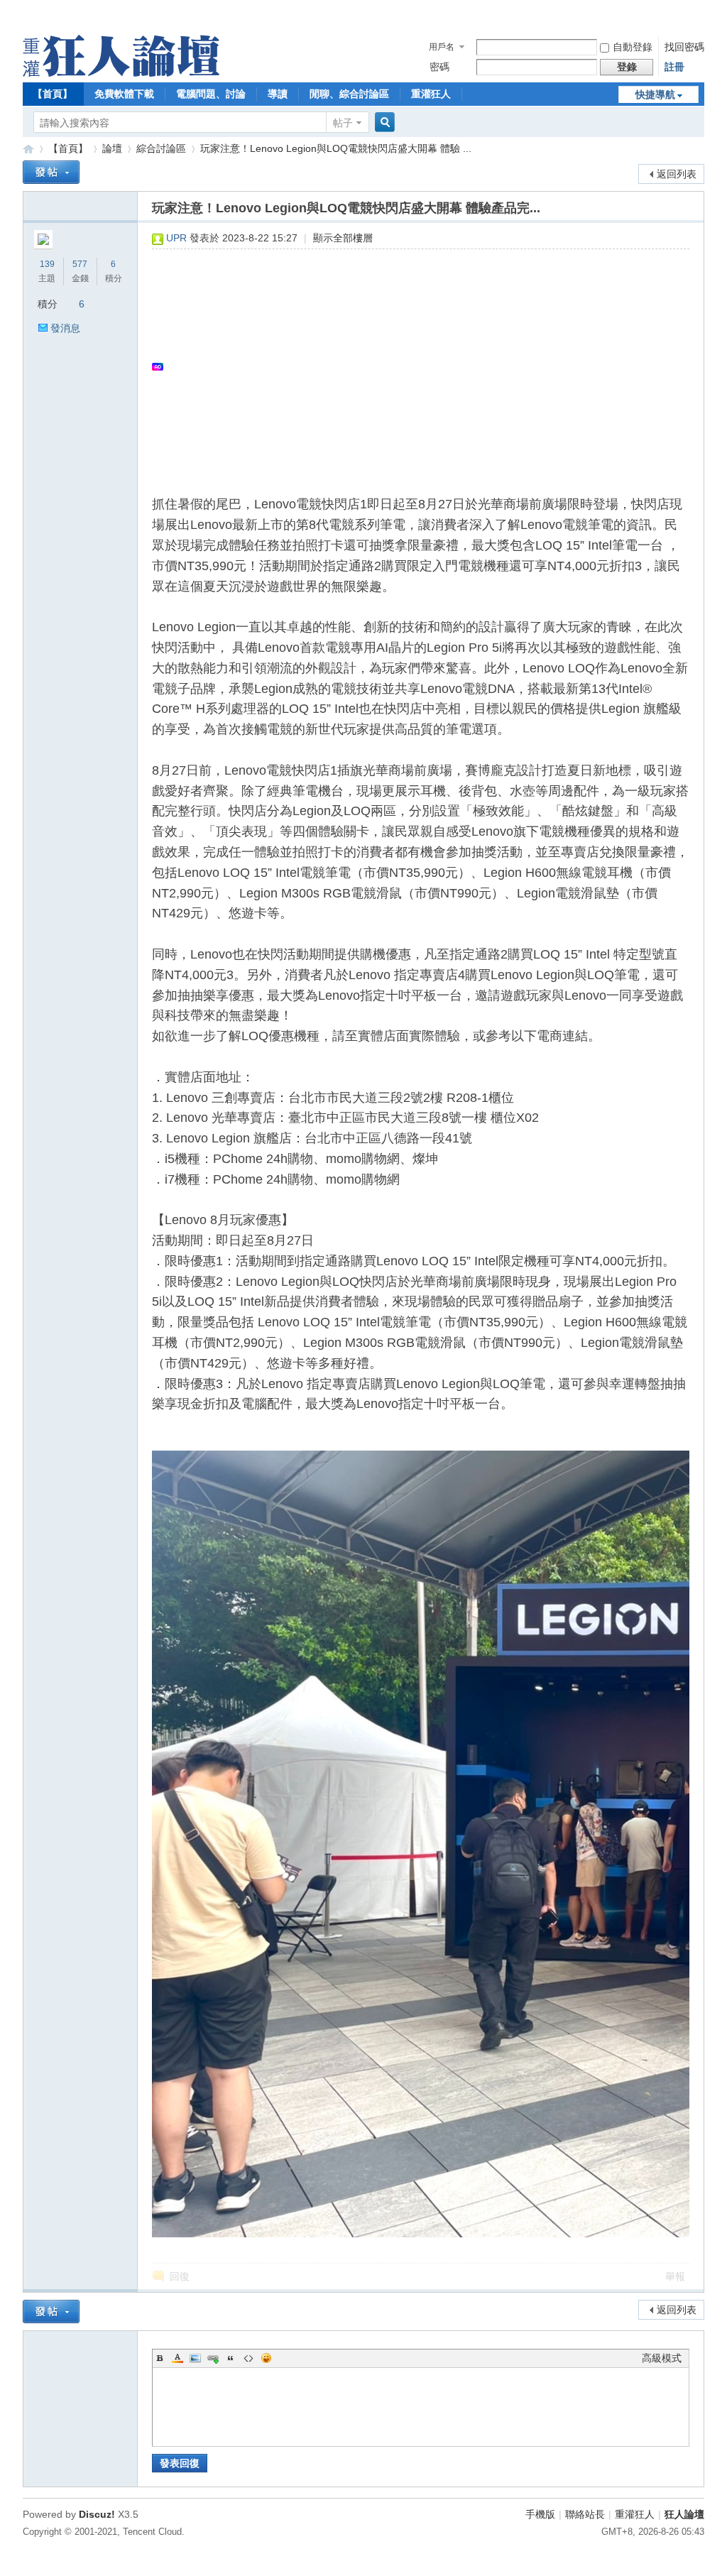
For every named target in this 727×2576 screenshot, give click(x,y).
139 (47, 264)
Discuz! (97, 2514)
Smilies (266, 2358)
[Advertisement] (414, 366)
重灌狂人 (431, 94)
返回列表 (677, 174)
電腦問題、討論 (211, 94)
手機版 (540, 2514)
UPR (176, 238)
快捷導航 (655, 94)
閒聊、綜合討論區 (349, 94)
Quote (231, 2358)
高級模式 (662, 2358)
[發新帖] (51, 172)
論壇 (112, 148)
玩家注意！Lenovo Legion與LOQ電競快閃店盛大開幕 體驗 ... (336, 148)
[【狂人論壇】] (121, 73)
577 (80, 264)
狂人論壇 (684, 2514)
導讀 (278, 94)
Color (177, 2358)
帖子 (343, 123)
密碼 (439, 67)
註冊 (674, 67)
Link (213, 2358)
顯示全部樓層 (343, 238)
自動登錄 (633, 47)
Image (195, 2358)
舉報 (675, 2276)
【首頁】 (53, 94)
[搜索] (383, 122)
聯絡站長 (585, 2514)
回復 (180, 2276)
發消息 (65, 328)
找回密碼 (684, 47)
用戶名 (442, 47)
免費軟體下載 (124, 94)
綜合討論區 (161, 148)
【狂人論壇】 (28, 149)
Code (248, 2358)
